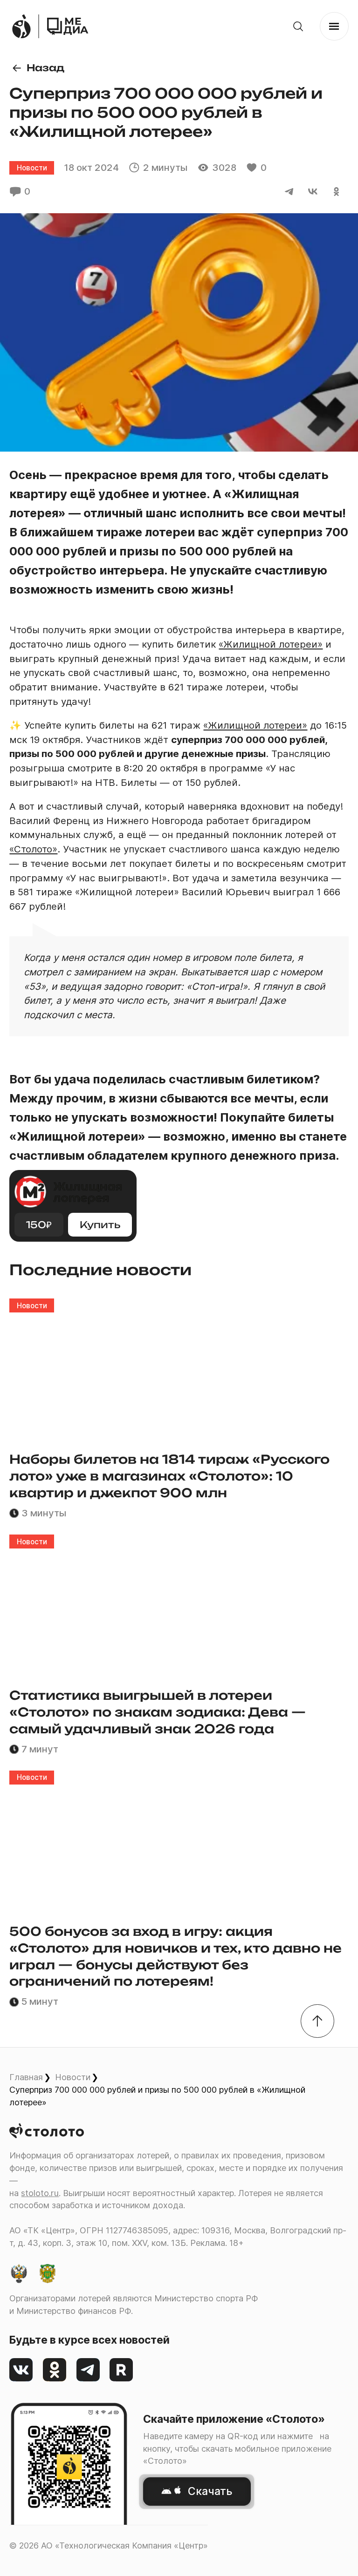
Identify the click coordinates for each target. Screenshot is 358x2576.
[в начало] (317, 2021)
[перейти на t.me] (88, 2370)
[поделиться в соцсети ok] (337, 192)
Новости (73, 2077)
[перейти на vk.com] (21, 2370)
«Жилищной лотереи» (271, 644)
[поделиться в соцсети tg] (289, 192)
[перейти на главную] (68, 26)
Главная (26, 2077)
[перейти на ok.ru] (55, 2370)
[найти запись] (298, 26)
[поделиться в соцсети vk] (313, 192)
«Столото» (33, 849)
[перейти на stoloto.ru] (21, 26)
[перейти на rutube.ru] (121, 2370)
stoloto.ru (40, 2193)
